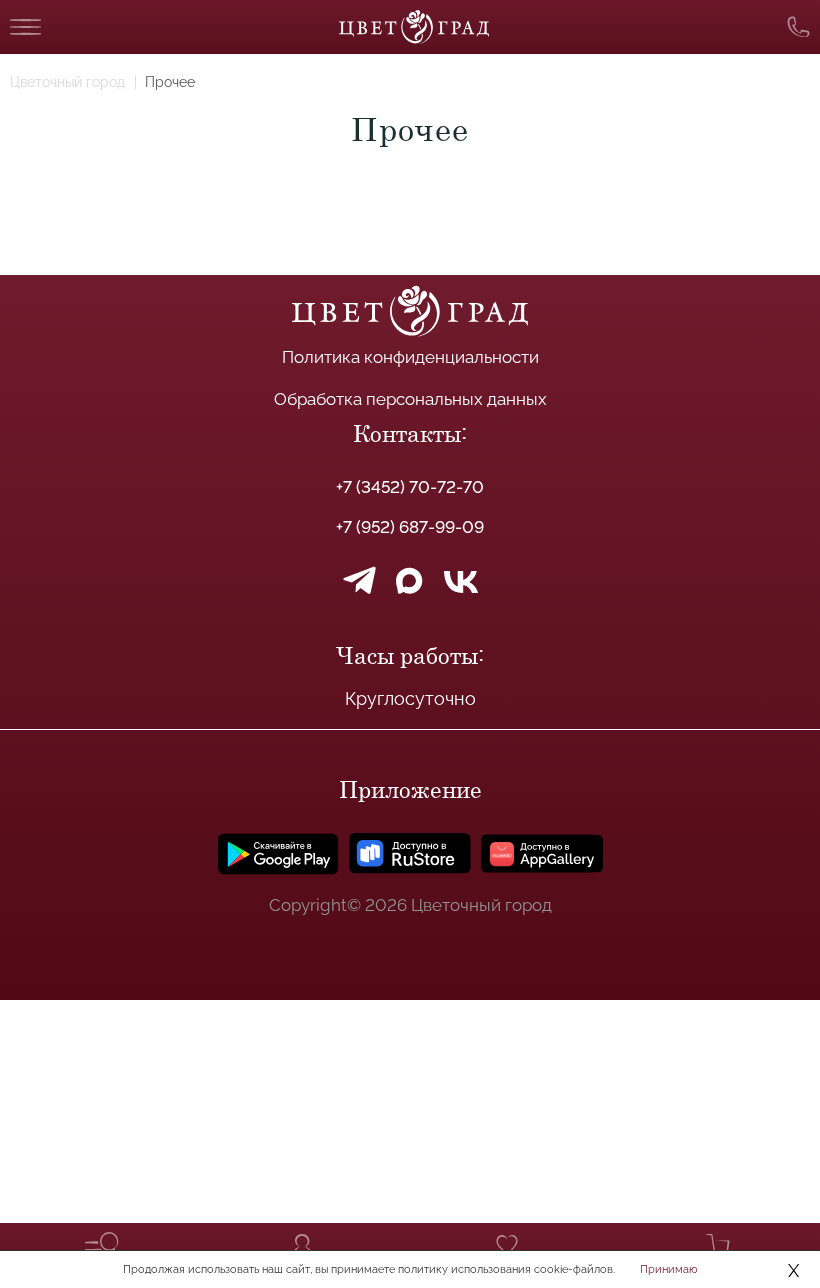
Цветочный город (67, 82)
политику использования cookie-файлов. (506, 1269)
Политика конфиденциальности (410, 357)
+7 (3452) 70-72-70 (410, 487)
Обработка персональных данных (410, 399)
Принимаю (669, 1269)
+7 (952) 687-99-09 (410, 527)
